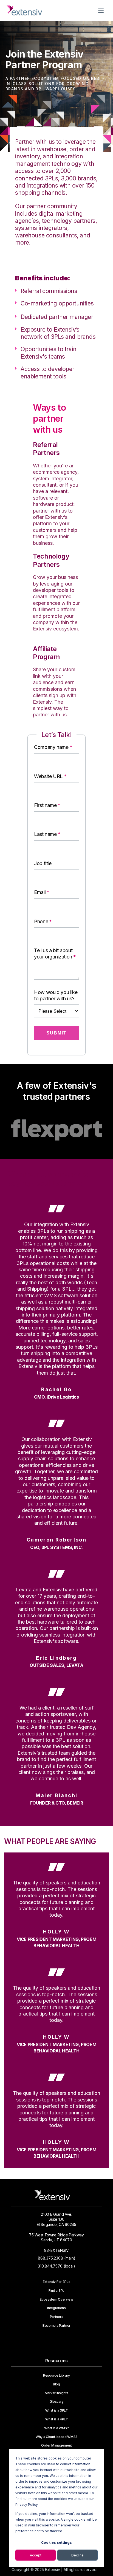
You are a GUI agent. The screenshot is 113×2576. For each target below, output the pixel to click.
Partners (56, 2317)
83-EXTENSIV (56, 2250)
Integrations (56, 2308)
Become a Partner (56, 2326)
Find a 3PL (56, 2291)
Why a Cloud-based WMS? (56, 2437)
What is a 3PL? (56, 2410)
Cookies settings (56, 2543)
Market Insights (56, 2393)
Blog (56, 2384)
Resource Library (56, 2375)
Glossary (56, 2402)
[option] (56, 1130)
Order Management (56, 2445)
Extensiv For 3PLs (57, 2282)
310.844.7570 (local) (56, 2266)
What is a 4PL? (56, 2419)
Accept (36, 2555)
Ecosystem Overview (56, 2299)
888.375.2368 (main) (57, 2258)
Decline (77, 2555)
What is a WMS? (56, 2428)
